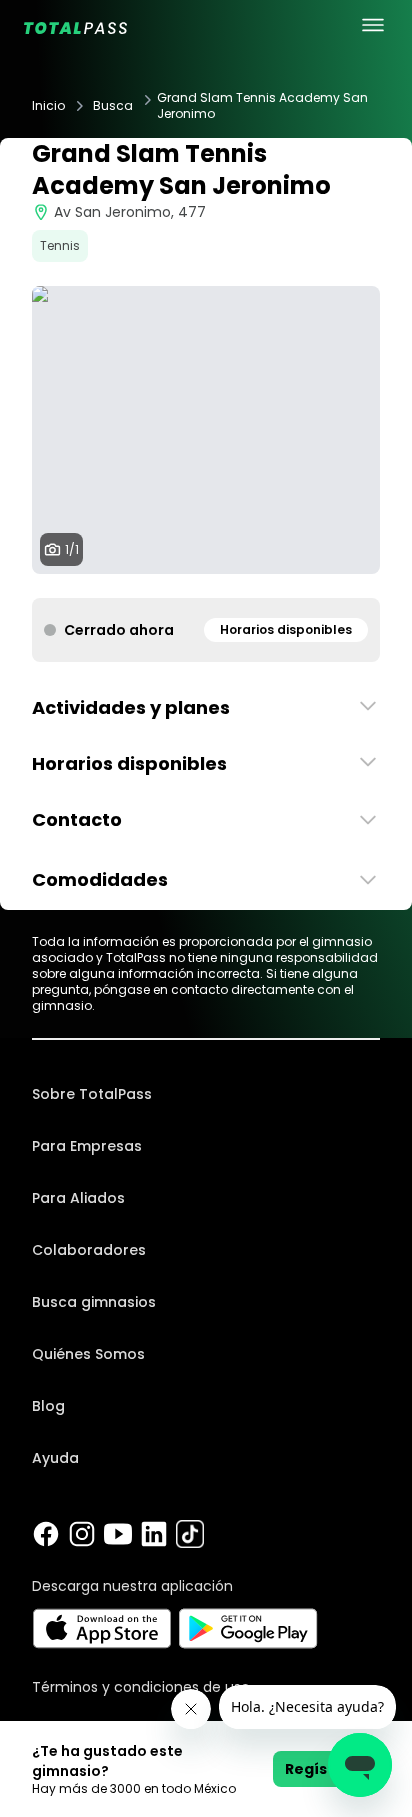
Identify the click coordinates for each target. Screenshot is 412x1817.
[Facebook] (46, 1534)
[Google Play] (248, 1628)
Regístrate (326, 1769)
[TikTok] (190, 1534)
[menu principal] (373, 25)
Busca (113, 106)
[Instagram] (82, 1534)
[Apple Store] (101, 1628)
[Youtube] (118, 1534)
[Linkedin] (154, 1534)
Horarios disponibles (286, 629)
